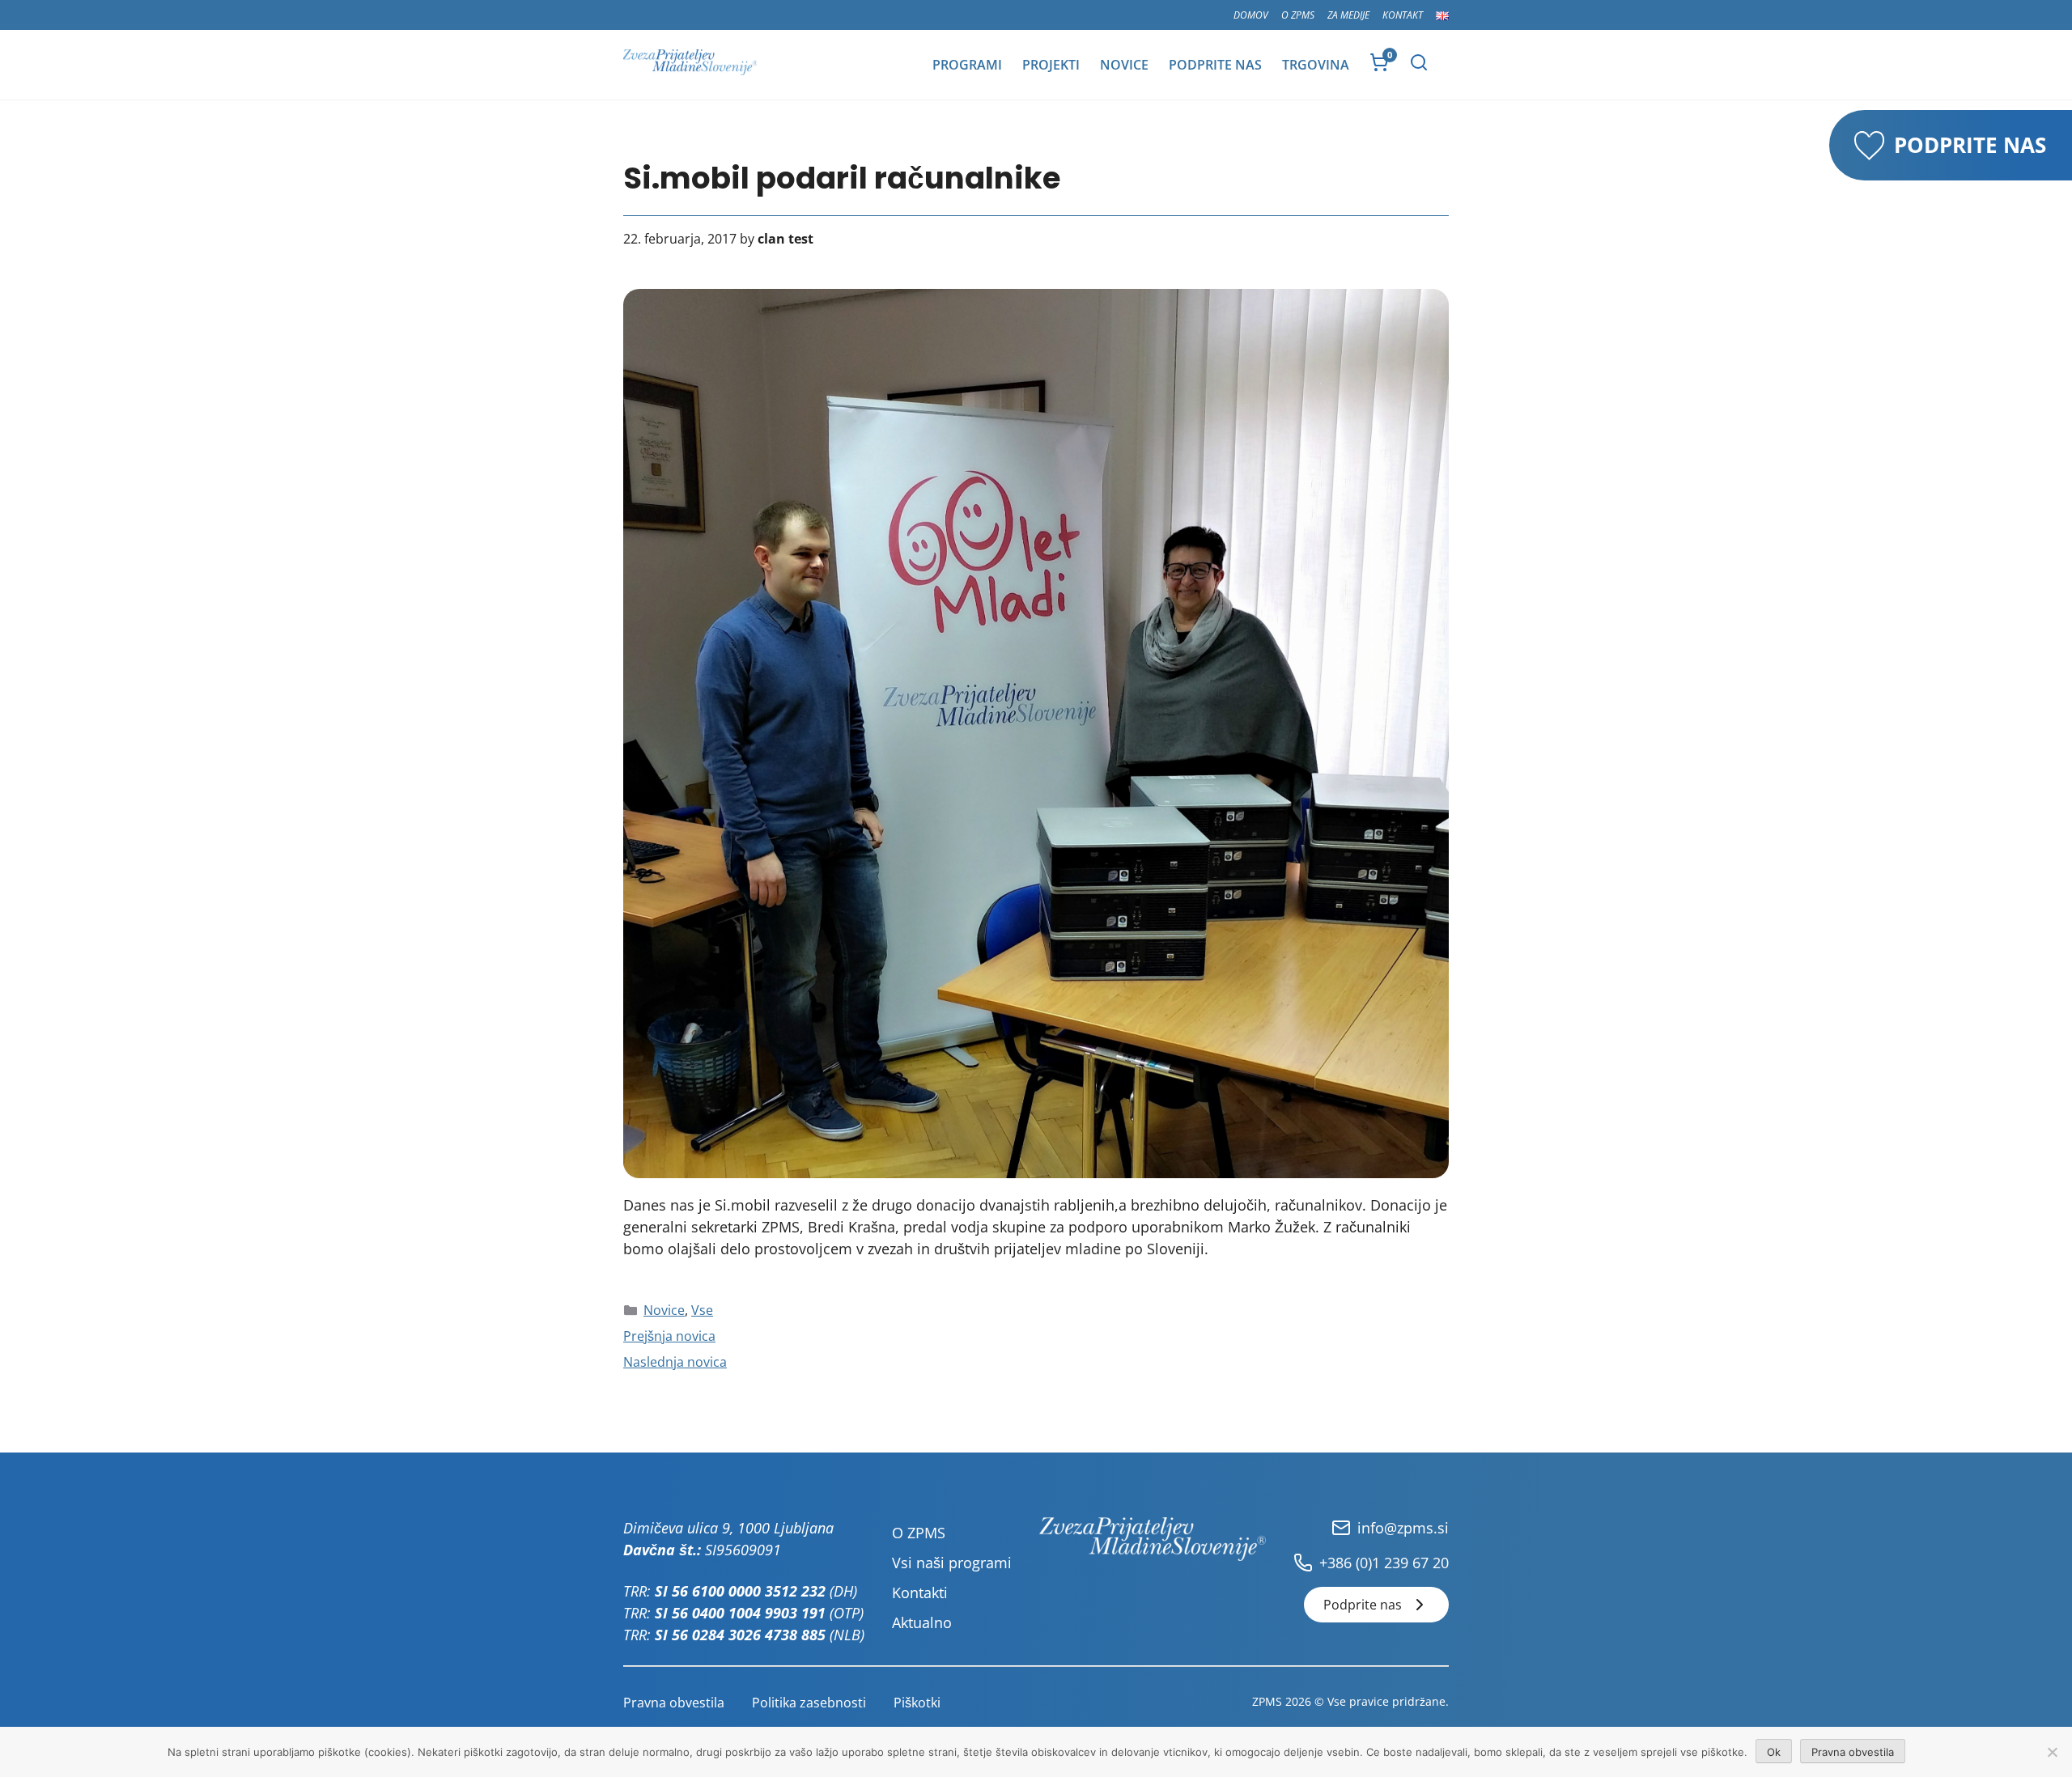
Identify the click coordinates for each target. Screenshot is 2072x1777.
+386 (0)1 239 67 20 (1384, 1563)
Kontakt (1403, 15)
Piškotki (917, 1703)
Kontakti (920, 1593)
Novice (1124, 65)
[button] (1419, 62)
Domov (1251, 15)
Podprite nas (1215, 65)
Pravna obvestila (674, 1703)
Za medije (1348, 15)
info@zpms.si (1403, 1528)
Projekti (1051, 65)
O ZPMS (1298, 15)
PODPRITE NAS (1970, 145)
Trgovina (1316, 65)
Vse (702, 1310)
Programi (967, 65)
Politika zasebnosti (809, 1703)
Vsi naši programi (952, 1563)
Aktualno (922, 1622)
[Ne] (2052, 1752)
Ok (1774, 1752)
